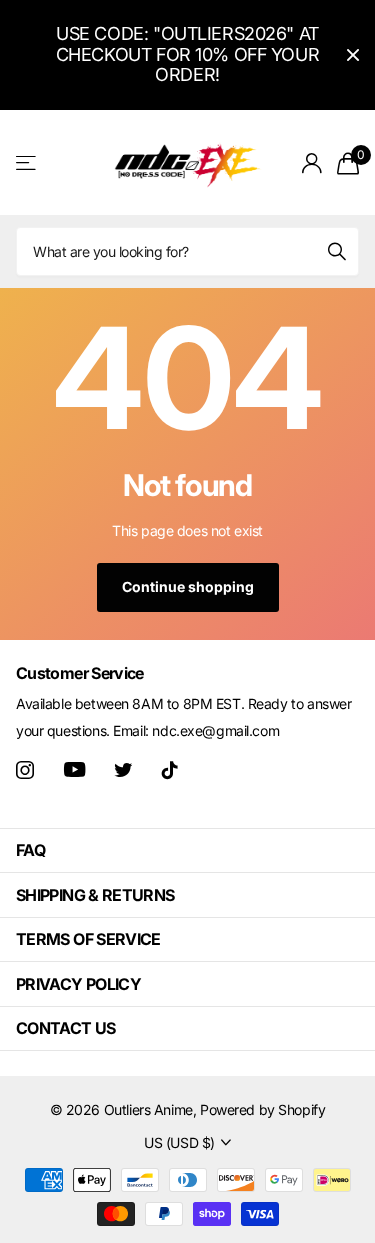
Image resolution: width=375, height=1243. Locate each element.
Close (353, 55)
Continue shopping (188, 586)
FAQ (30, 850)
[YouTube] (74, 769)
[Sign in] (312, 163)
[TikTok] (170, 770)
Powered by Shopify (262, 1109)
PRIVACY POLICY (78, 984)
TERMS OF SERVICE (88, 939)
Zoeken (337, 251)
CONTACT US (66, 1028)
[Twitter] (123, 770)
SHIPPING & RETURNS (95, 895)
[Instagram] (25, 770)
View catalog (27, 162)
